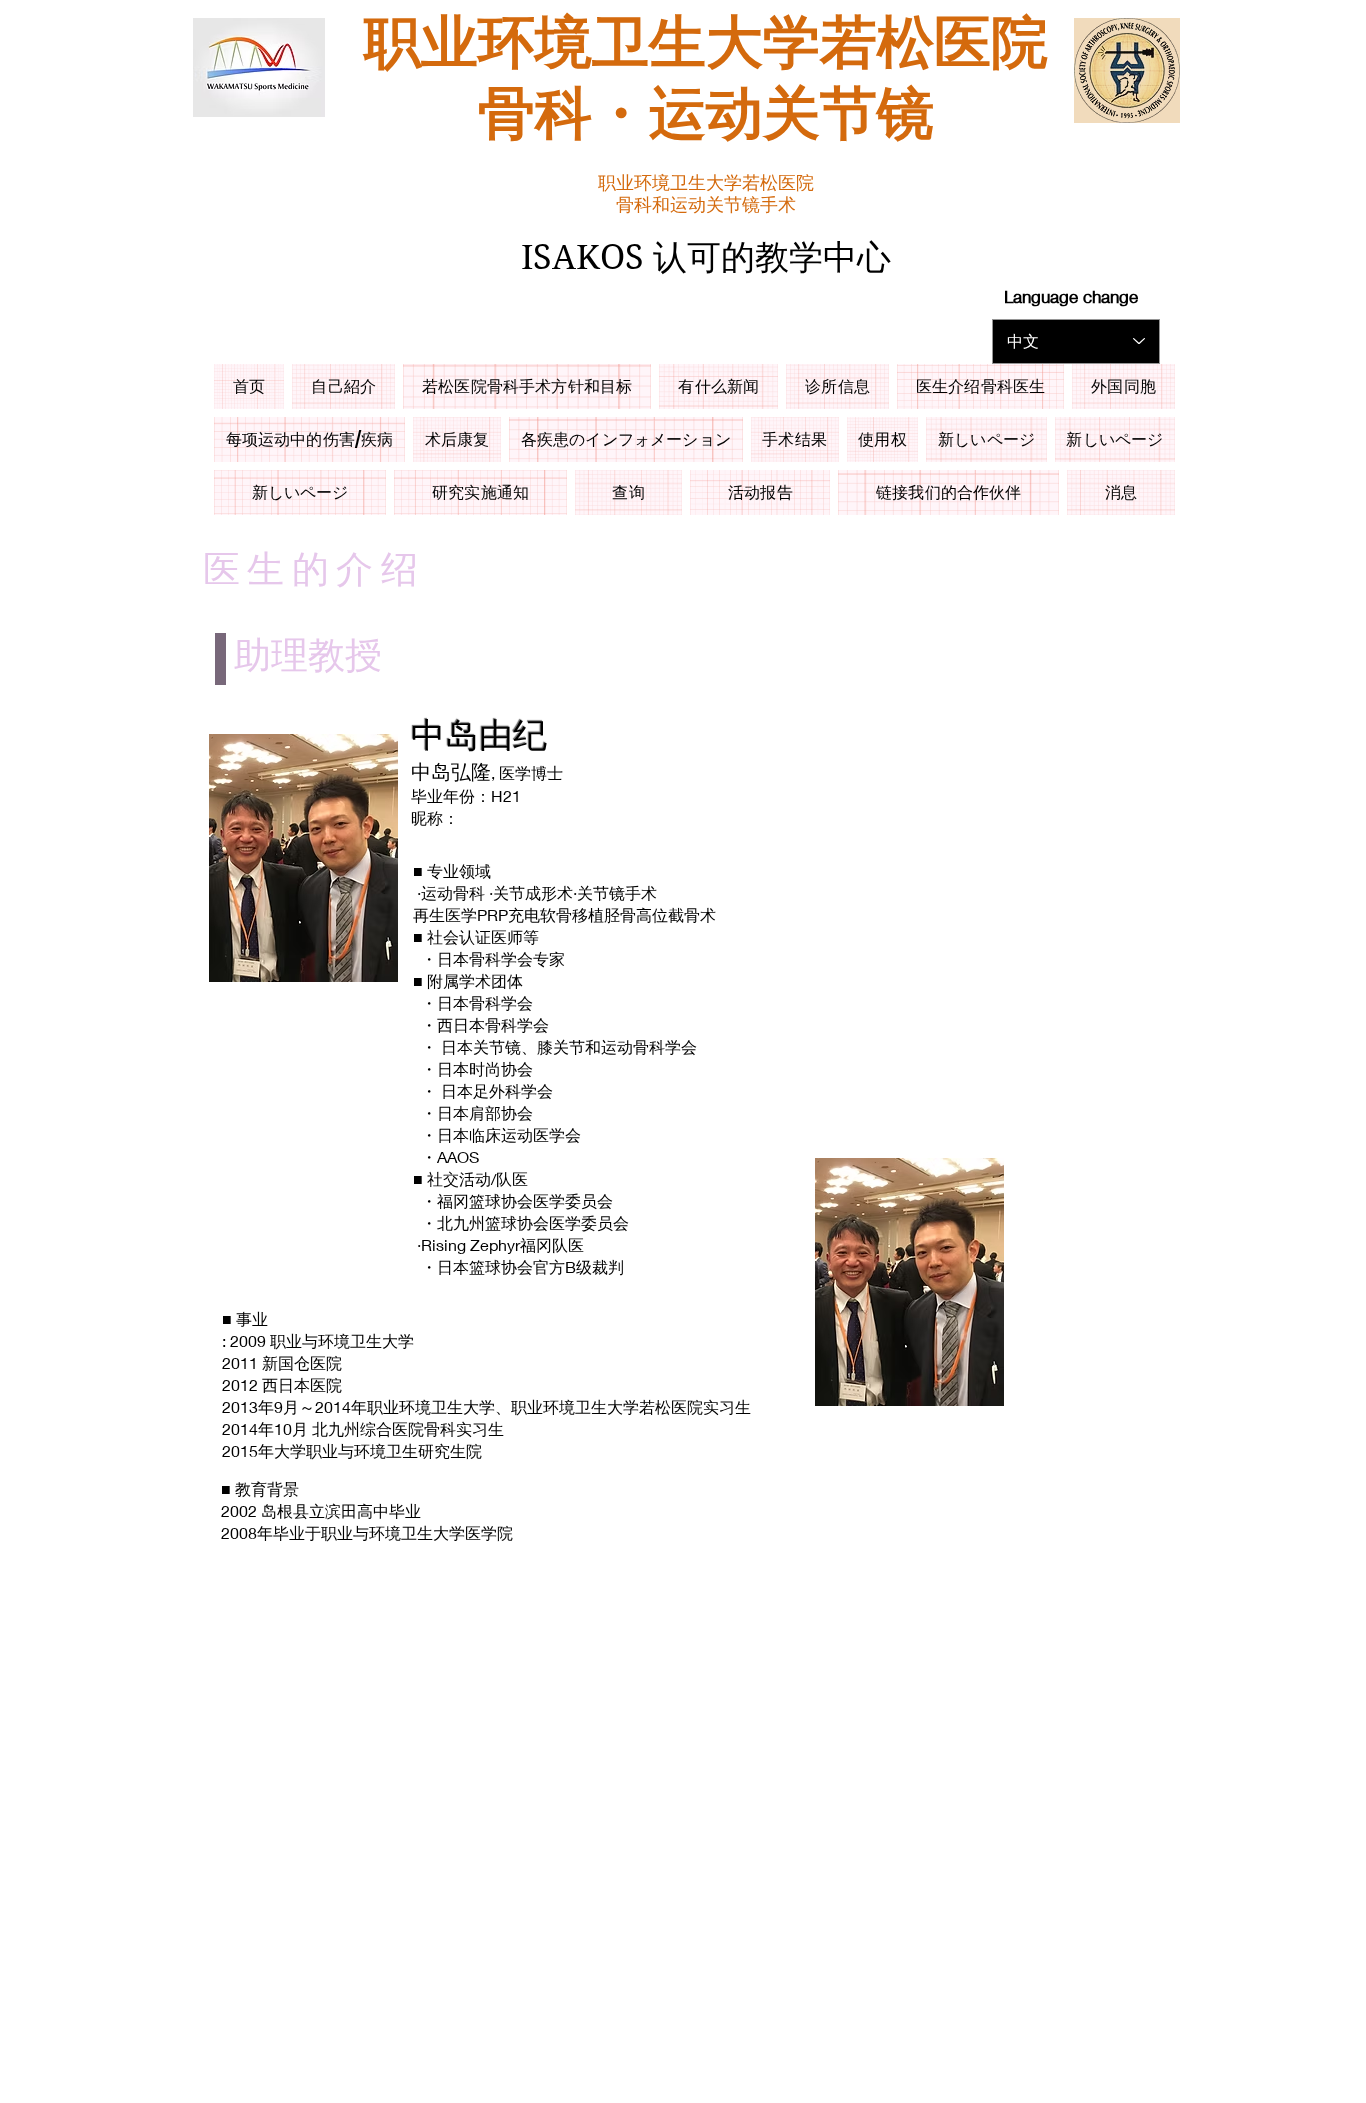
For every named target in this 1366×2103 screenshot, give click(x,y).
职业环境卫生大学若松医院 (706, 45)
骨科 (535, 116)
